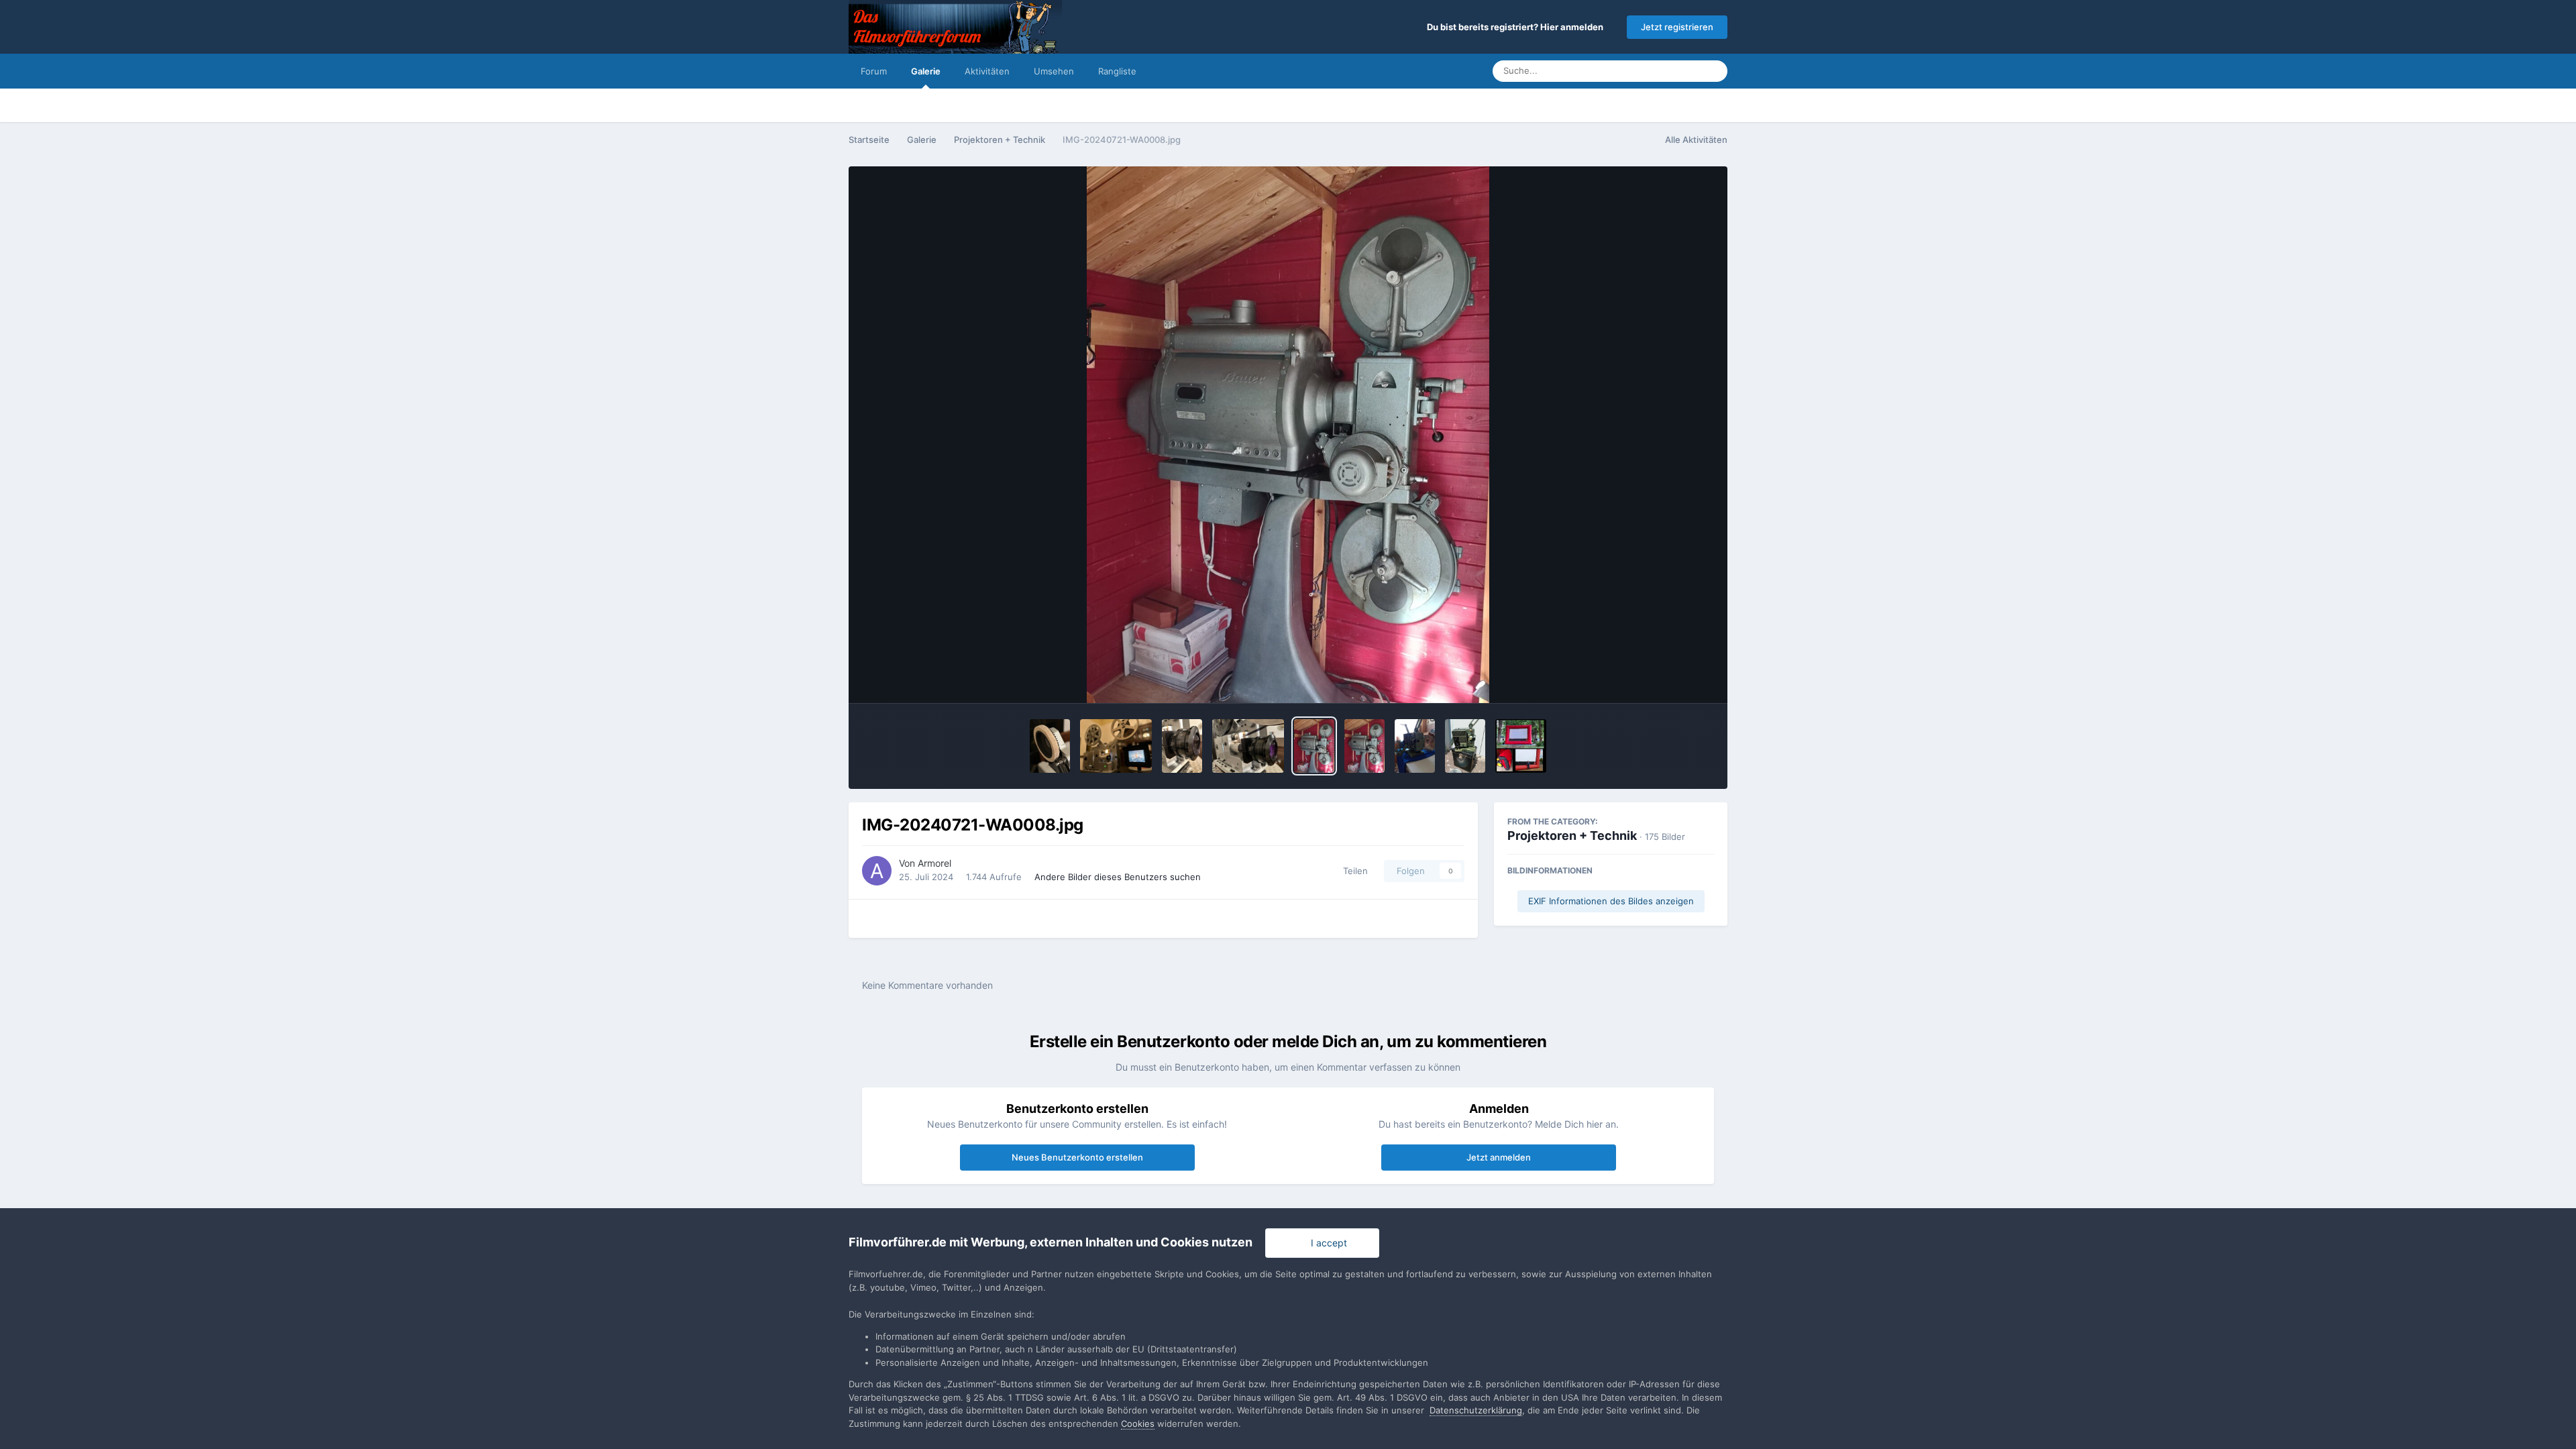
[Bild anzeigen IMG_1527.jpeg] (1116, 746)
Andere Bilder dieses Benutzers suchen (1118, 877)
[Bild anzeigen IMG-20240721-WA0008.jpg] (1314, 746)
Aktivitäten (987, 71)
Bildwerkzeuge (1664, 679)
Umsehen (1054, 71)
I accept (1326, 1243)
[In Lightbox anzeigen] (1288, 435)
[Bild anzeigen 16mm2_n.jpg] (1415, 746)
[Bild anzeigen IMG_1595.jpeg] (1182, 746)
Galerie (926, 71)
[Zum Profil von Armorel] (877, 871)
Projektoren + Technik (1572, 836)
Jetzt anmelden (1499, 1157)
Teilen (1353, 871)
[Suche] (1713, 71)
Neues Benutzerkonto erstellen (1077, 1157)
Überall (1668, 71)
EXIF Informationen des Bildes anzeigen (1611, 901)
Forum (874, 71)
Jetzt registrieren (1677, 27)
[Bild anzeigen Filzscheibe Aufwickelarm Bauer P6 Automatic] (1050, 746)
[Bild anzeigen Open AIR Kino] (1521, 746)
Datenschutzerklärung (1476, 1410)
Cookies (1138, 1424)
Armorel (934, 863)
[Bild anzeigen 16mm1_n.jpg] (1465, 746)
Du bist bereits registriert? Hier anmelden (1517, 27)
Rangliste (1117, 71)
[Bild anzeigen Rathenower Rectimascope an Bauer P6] (1248, 746)
